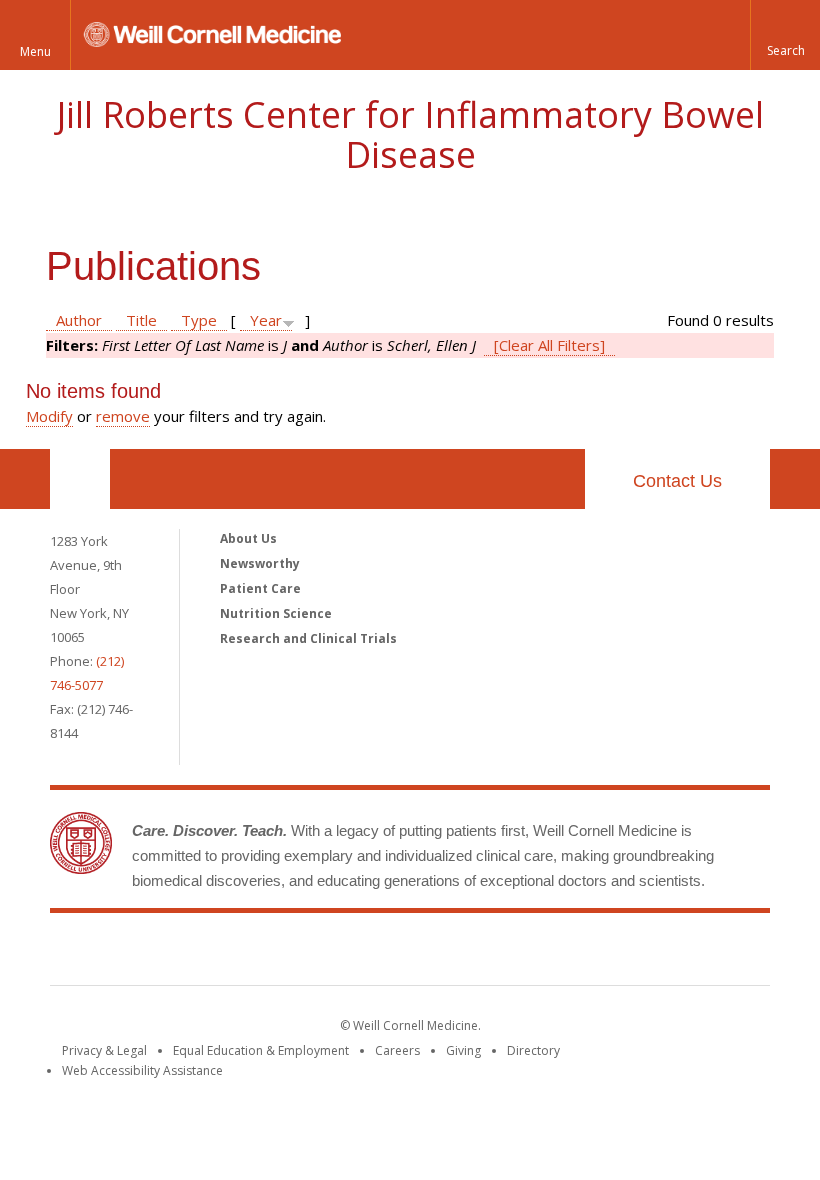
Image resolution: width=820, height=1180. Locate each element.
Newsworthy (260, 563)
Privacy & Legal (104, 1050)
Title (141, 320)
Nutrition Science (276, 613)
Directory (533, 1050)
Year (266, 320)
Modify (49, 416)
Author (79, 320)
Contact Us (677, 481)
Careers (397, 1050)
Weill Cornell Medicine (264, 953)
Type (199, 320)
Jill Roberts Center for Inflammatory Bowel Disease (410, 134)
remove (123, 416)
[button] (785, 35)
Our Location (80, 479)
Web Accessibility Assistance (142, 1070)
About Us (248, 538)
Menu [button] (35, 51)
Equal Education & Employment (261, 1050)
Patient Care (260, 588)
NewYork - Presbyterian (577, 953)
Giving (463, 1050)
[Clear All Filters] (549, 345)
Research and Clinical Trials (308, 638)
